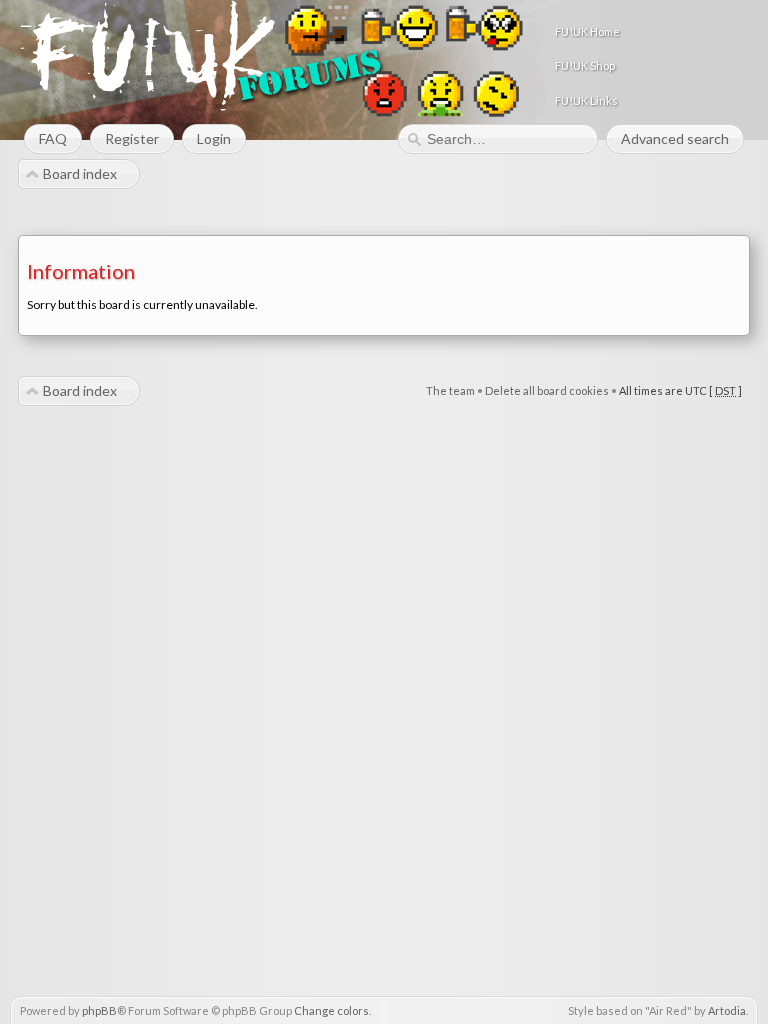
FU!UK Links (586, 100)
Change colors (331, 1010)
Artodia (727, 1010)
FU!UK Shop (585, 65)
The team (450, 390)
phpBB (99, 1010)
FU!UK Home (587, 31)
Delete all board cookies (547, 390)
